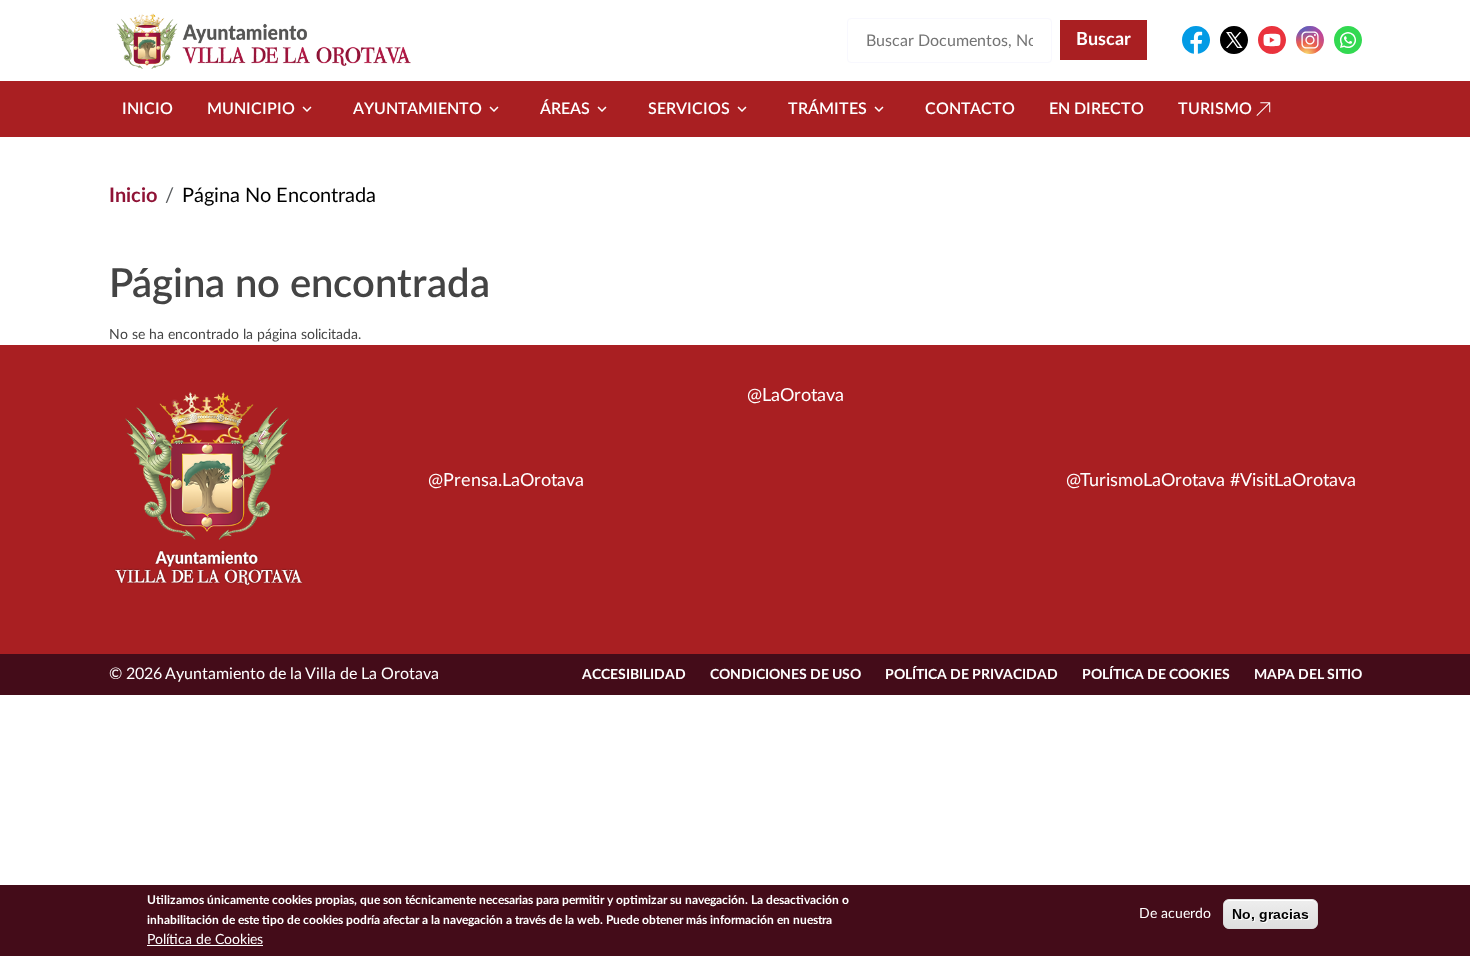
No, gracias (1270, 914)
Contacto (970, 109)
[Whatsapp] (1348, 40)
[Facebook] (1196, 40)
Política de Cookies (1156, 675)
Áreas (565, 109)
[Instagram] (1310, 40)
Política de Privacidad (971, 675)
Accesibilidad (634, 675)
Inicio (147, 109)
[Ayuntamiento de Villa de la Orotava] (207, 500)
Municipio (251, 109)
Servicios (689, 109)
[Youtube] (1272, 40)
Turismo (1215, 109)
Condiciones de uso (785, 675)
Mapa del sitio (1308, 675)
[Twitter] (1234, 40)
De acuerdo (1175, 914)
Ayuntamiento (417, 109)
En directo (1096, 109)
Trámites (827, 109)
